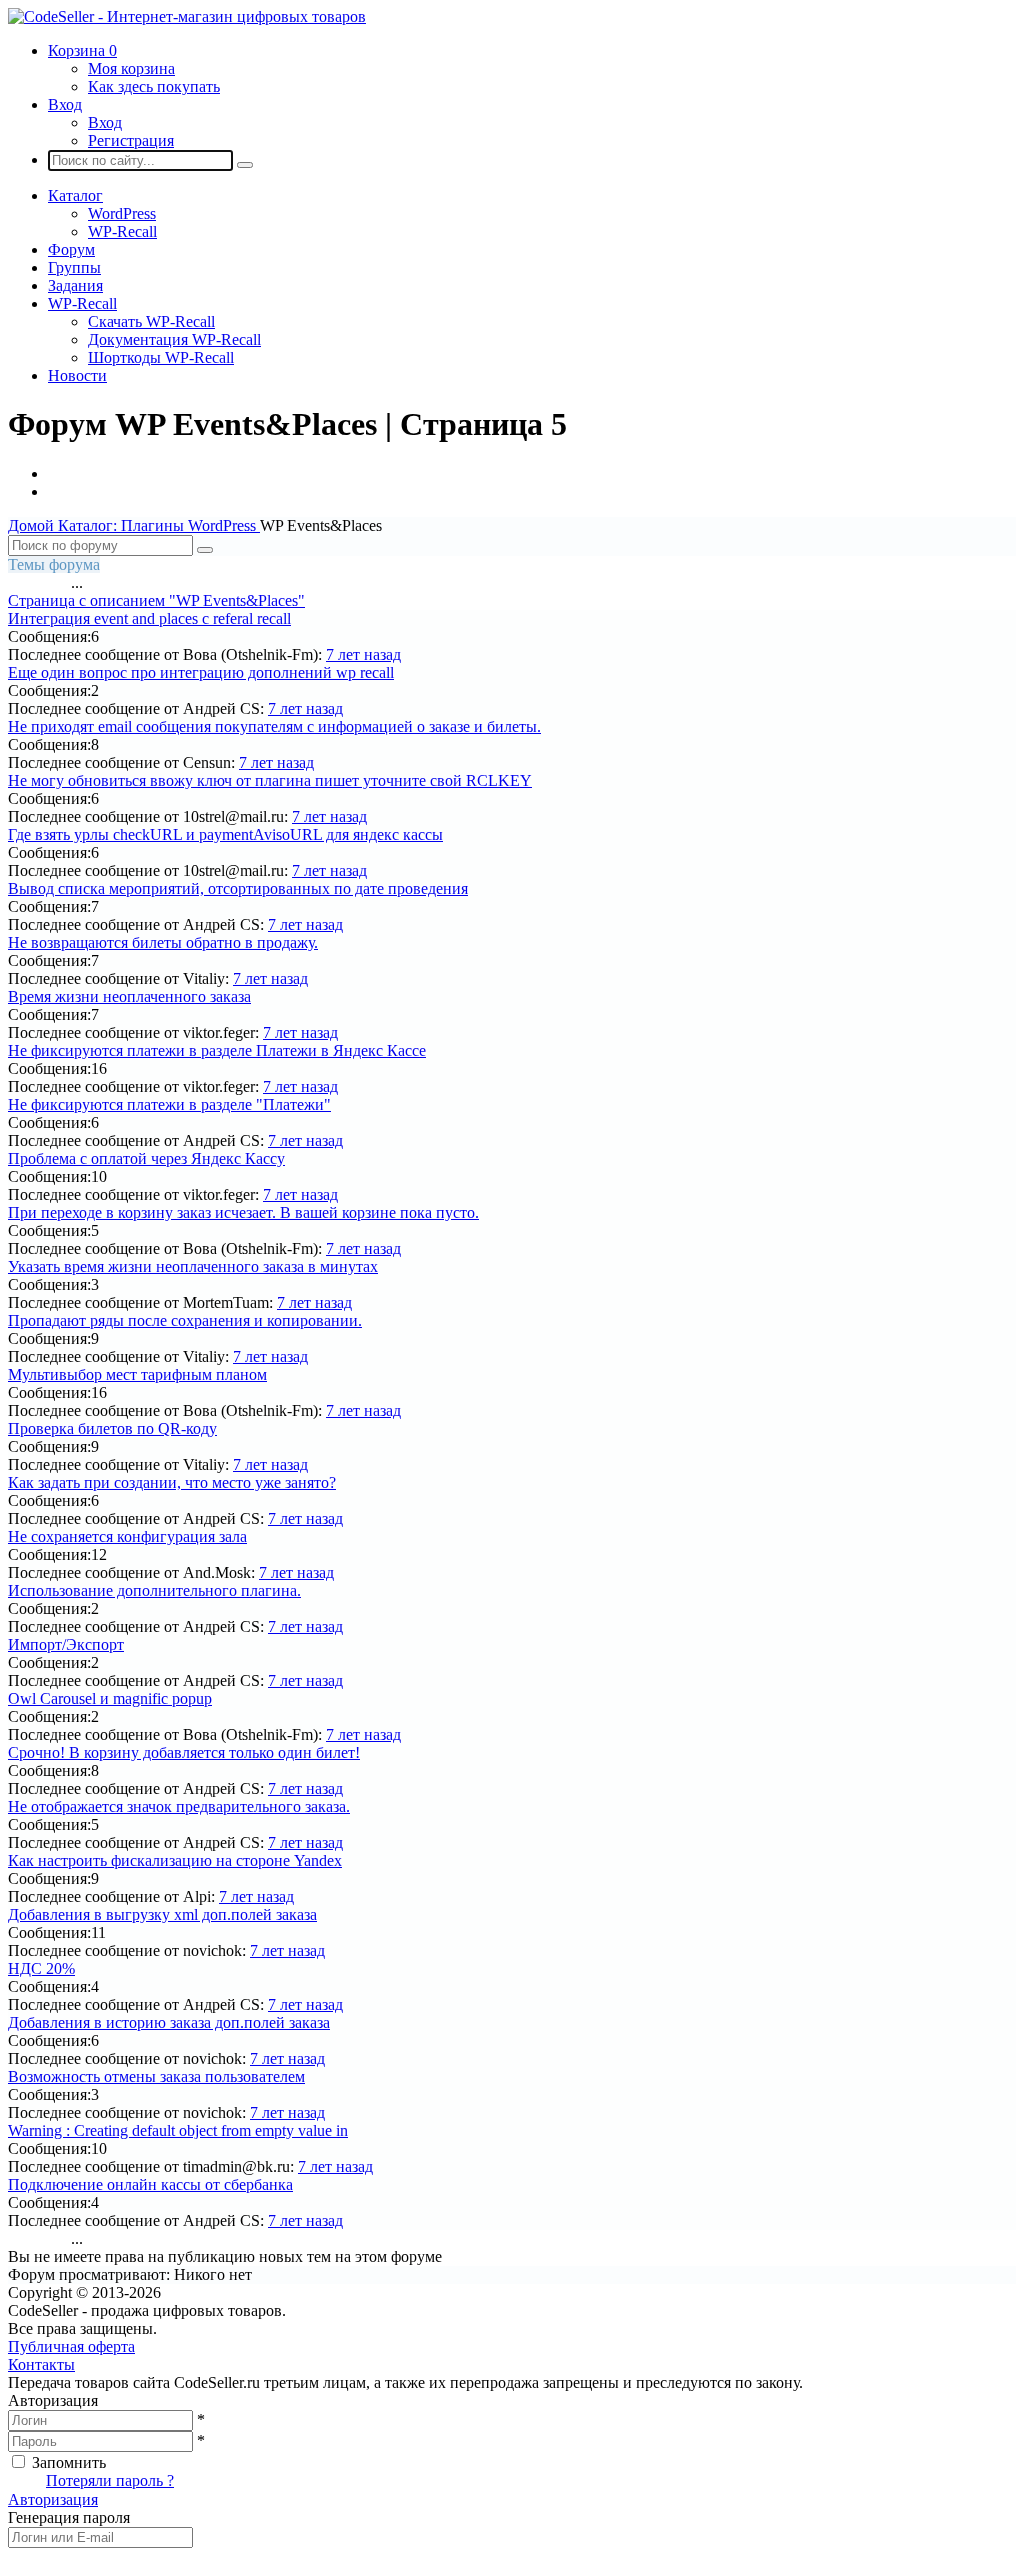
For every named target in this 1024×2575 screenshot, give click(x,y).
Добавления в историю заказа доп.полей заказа (169, 2022)
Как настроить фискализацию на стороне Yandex (175, 1860)
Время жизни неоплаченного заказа (129, 996)
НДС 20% (41, 1968)
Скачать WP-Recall (151, 321)
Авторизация (53, 2499)
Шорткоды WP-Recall (161, 357)
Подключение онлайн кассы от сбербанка (150, 2184)
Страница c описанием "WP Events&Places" (156, 600)
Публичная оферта (71, 2346)
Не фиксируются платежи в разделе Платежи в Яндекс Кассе (217, 1050)
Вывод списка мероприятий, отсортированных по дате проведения (238, 888)
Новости (77, 375)
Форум (71, 249)
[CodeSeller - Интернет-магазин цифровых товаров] (187, 16)
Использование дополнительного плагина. (154, 1590)
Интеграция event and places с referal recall (149, 618)
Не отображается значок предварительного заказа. (179, 1806)
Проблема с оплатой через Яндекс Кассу (146, 1158)
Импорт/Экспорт (66, 1644)
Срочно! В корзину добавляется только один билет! (184, 1752)
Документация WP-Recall (174, 339)
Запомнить (69, 2462)
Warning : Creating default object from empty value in (178, 2130)
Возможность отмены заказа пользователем (156, 2076)
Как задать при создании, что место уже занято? (172, 1482)
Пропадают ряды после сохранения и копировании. (185, 1320)
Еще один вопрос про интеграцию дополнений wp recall (201, 672)
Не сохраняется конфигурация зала (127, 1536)
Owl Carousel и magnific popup (110, 1698)
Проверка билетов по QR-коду (112, 1428)
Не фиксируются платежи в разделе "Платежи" (169, 1104)
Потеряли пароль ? (110, 2480)
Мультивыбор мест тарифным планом (137, 1374)
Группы (74, 267)
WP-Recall (122, 231)
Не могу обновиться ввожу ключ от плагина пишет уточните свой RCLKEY (270, 780)
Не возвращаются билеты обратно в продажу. (163, 942)
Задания (75, 285)
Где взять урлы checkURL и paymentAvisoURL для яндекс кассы (225, 834)
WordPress (122, 213)
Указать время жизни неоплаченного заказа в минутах (193, 1266)
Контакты (41, 2364)
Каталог (75, 195)
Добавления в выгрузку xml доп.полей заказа (162, 1914)
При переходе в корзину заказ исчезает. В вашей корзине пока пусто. (243, 1212)
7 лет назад (363, 654)
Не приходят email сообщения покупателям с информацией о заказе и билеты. (274, 726)
